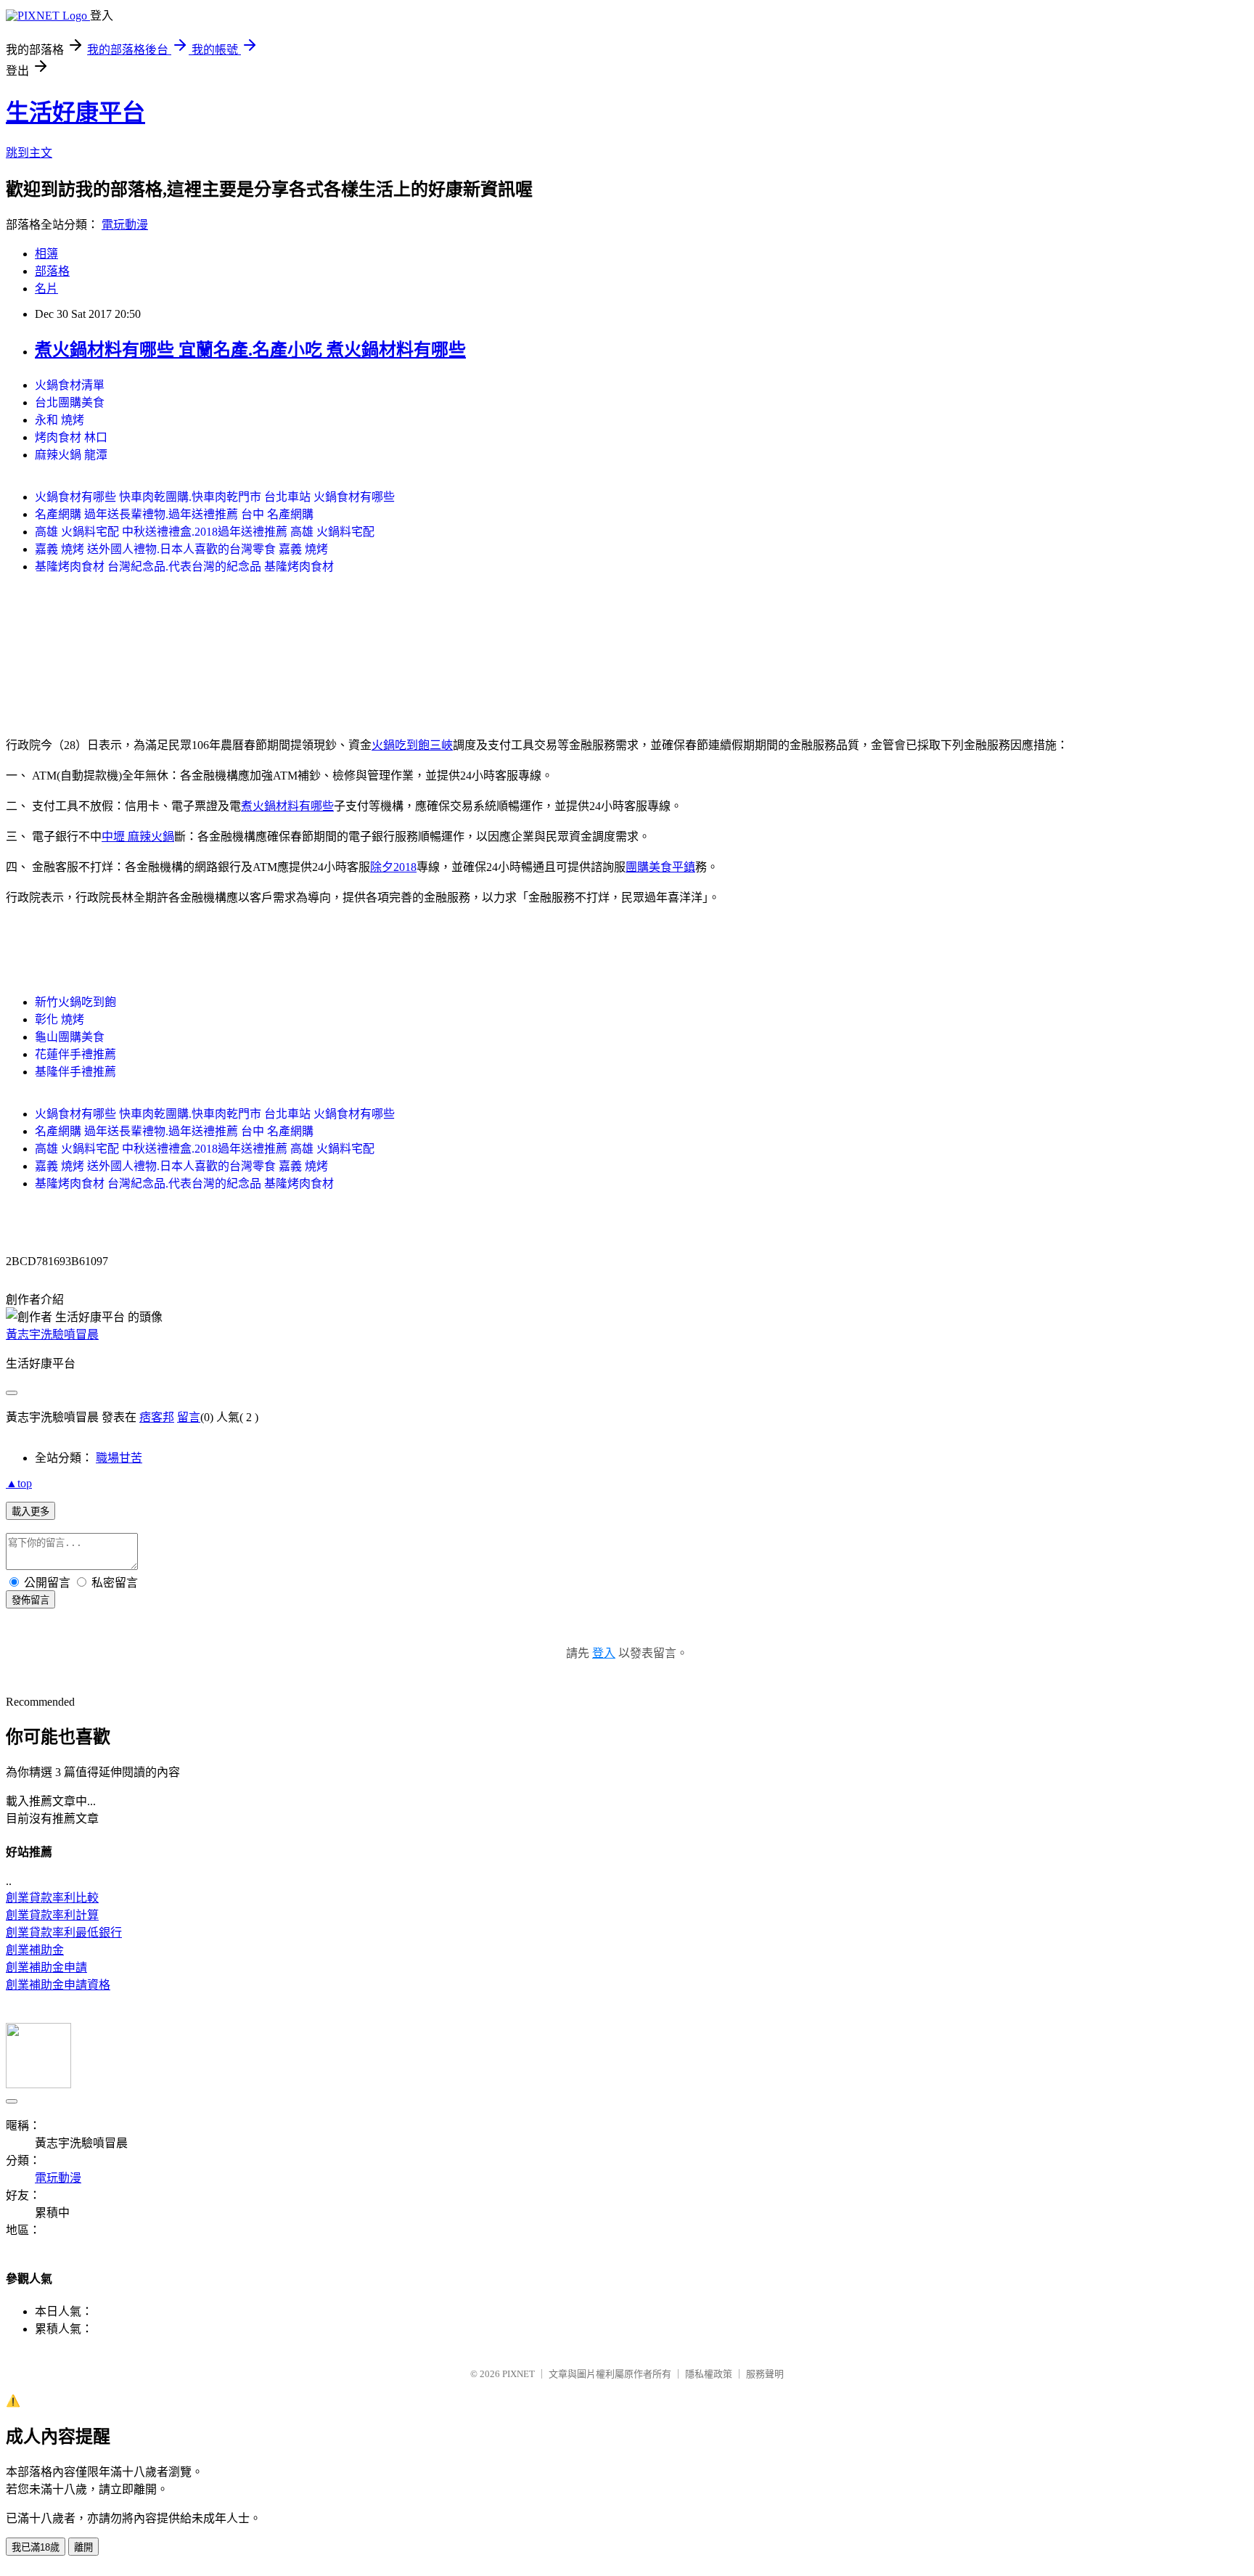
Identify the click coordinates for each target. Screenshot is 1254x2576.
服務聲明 (765, 2374)
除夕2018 (393, 867)
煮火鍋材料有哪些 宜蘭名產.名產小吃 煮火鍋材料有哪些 (250, 350)
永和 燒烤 (60, 420)
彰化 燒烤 (60, 1019)
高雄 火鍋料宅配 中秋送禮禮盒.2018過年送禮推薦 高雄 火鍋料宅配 (205, 532)
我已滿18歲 (36, 2547)
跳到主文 (29, 153)
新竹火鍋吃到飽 (75, 1002)
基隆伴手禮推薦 (75, 1072)
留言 (189, 1417)
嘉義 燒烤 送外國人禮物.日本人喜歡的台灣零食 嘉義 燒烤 (181, 549)
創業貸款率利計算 (52, 1915)
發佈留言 (30, 1600)
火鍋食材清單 (70, 385)
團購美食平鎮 (660, 867)
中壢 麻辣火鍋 (138, 837)
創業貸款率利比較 (52, 1898)
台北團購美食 (70, 402)
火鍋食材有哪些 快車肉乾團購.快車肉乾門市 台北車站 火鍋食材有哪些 (215, 497)
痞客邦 (157, 1417)
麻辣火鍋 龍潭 (71, 455)
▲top (19, 1483)
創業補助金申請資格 (58, 1985)
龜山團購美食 (70, 1037)
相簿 (46, 254)
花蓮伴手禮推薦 (75, 1054)
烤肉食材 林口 (71, 437)
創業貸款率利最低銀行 (64, 1933)
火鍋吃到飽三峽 (412, 745)
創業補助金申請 (46, 1967)
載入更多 (30, 1512)
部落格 (52, 271)
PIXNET (519, 2374)
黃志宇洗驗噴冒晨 (52, 1334)
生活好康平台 (75, 113)
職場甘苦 (119, 1458)
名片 (46, 289)
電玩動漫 (125, 225)
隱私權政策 (709, 2374)
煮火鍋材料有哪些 (287, 806)
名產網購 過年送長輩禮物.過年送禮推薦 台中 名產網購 (174, 514)
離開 (83, 2547)
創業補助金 (35, 1950)
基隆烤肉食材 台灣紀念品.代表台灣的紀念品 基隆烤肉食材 (184, 567)
